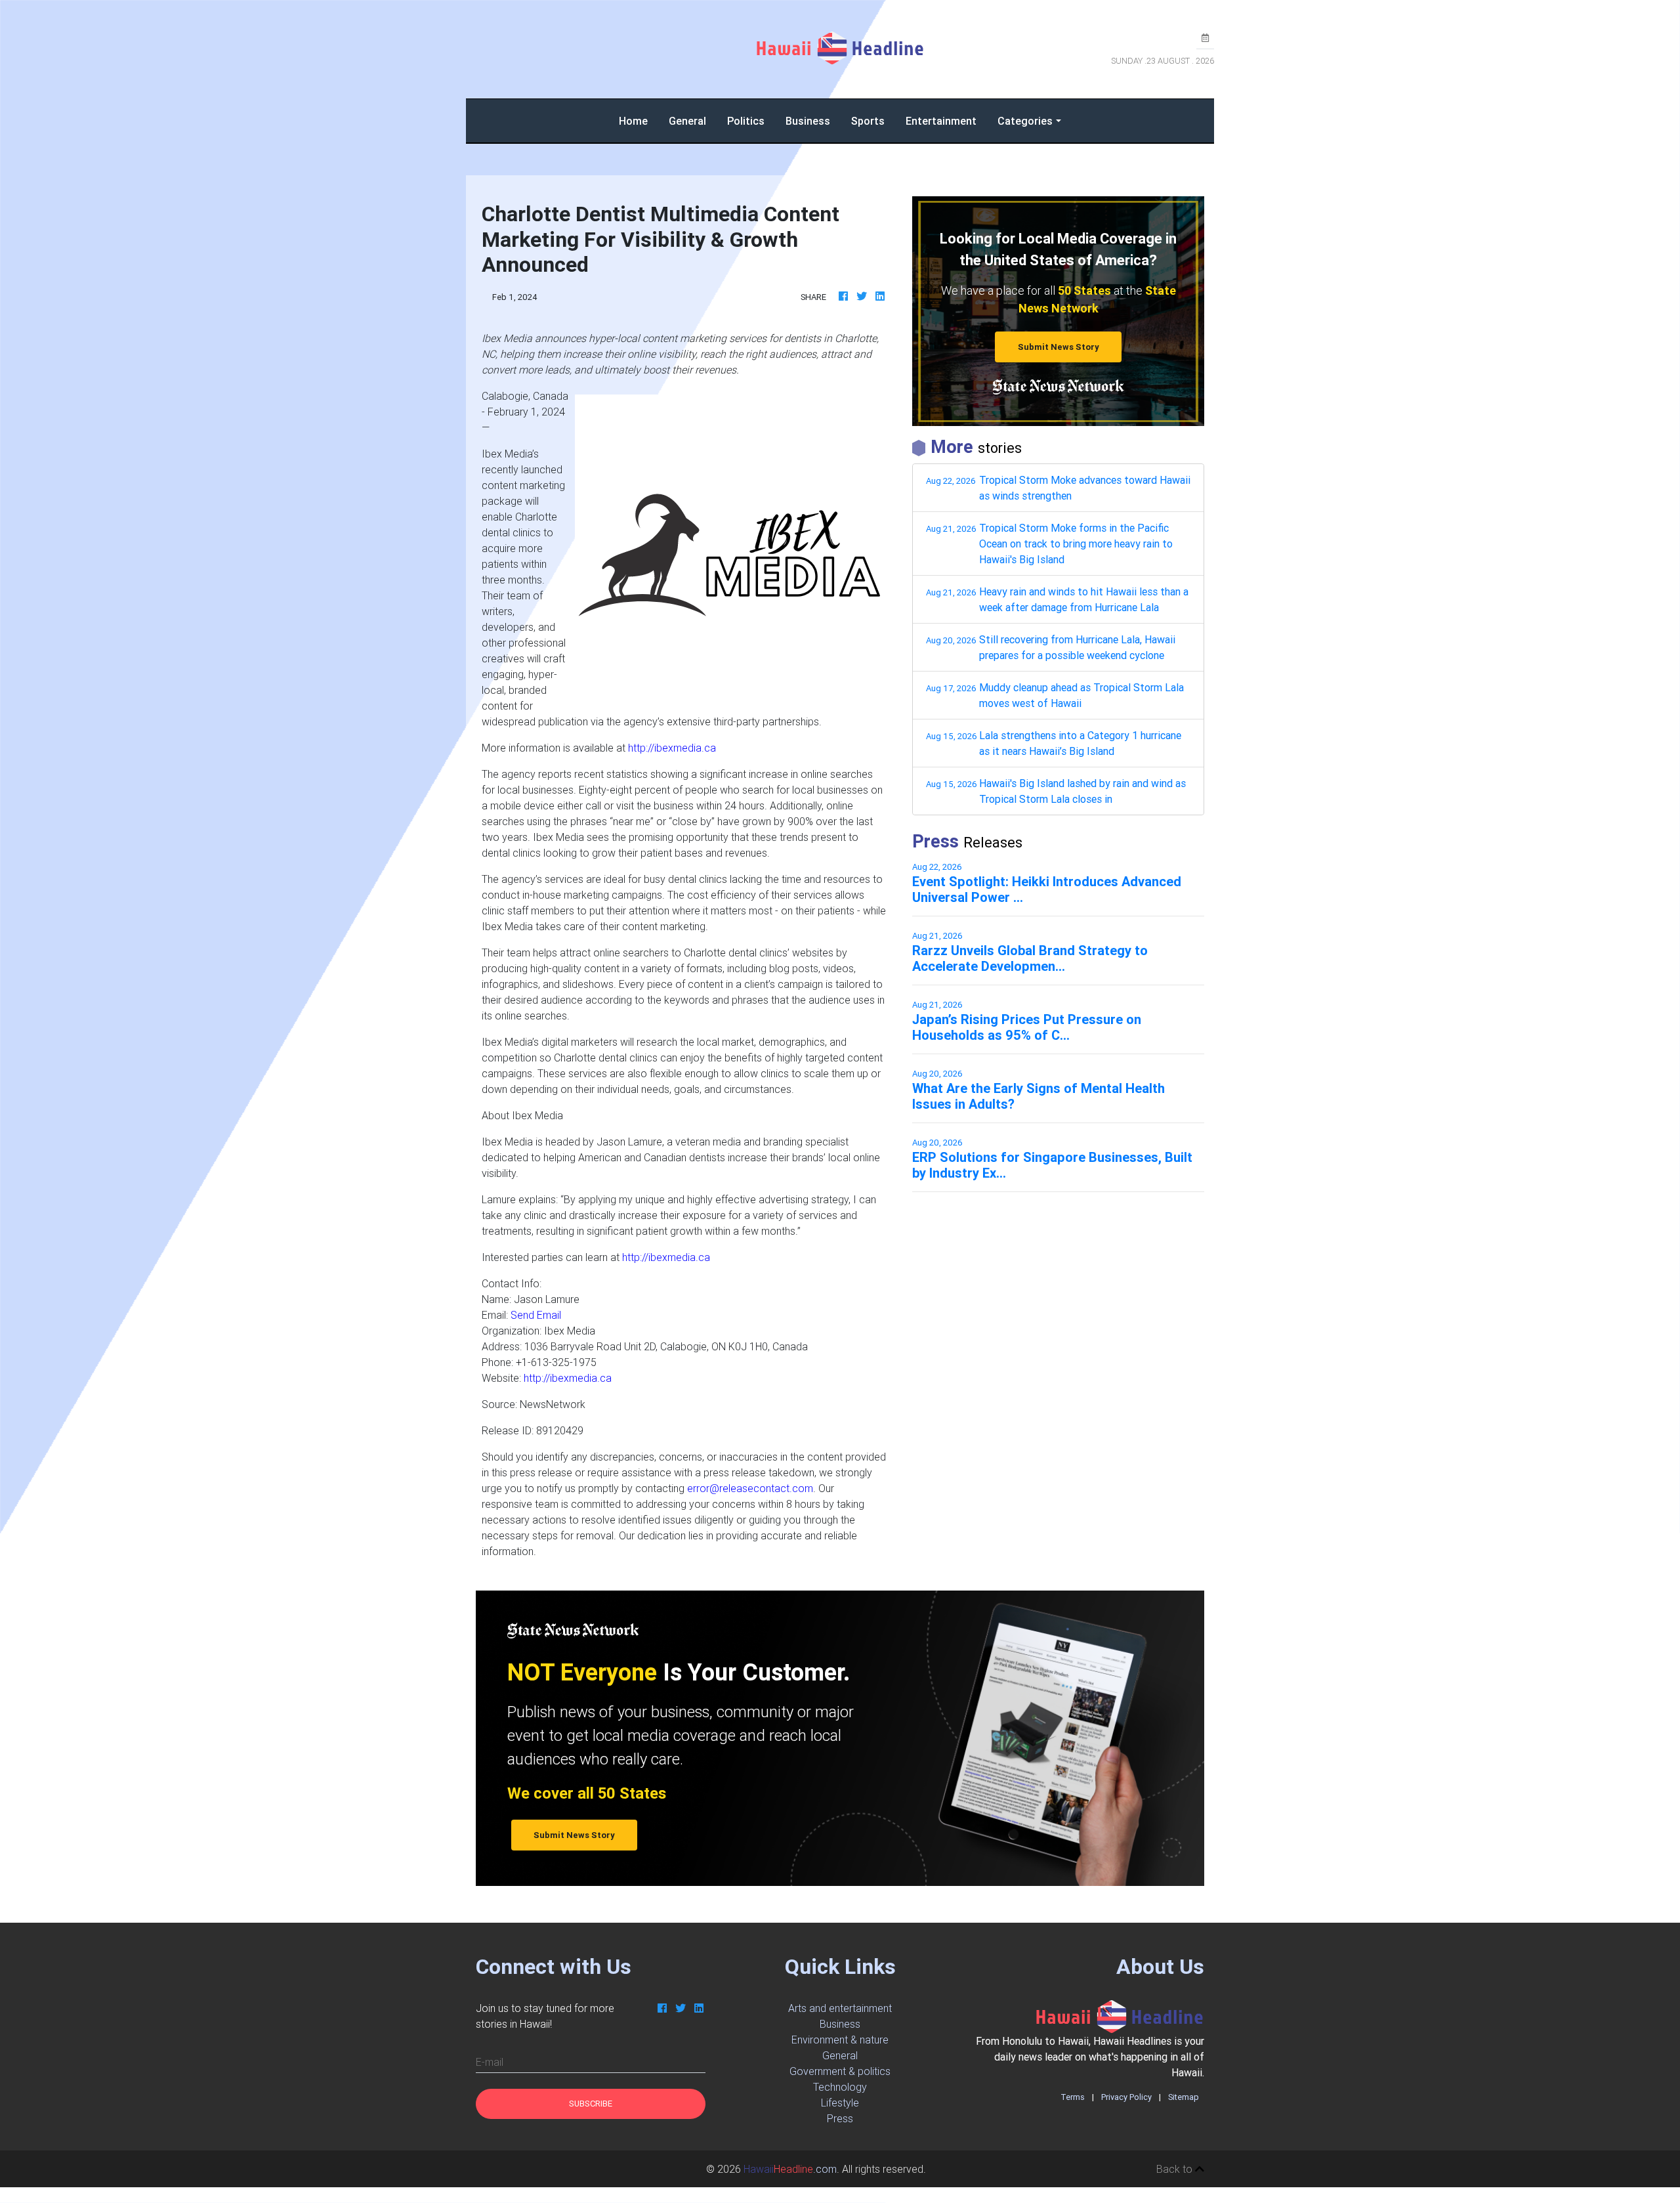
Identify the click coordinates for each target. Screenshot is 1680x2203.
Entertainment (941, 121)
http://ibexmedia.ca (672, 748)
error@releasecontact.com (750, 1488)
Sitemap (1184, 2097)
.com (790, 2169)
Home (639, 120)
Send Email (536, 1315)
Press (840, 2118)
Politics (746, 121)
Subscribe (591, 2104)
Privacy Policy (1126, 2097)
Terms (1073, 2097)
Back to (1176, 2169)
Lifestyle (840, 2103)
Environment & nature (840, 2040)
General (687, 121)
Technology (840, 2087)
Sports (868, 121)
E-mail (490, 2062)
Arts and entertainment (840, 2008)
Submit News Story (1059, 347)
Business (808, 121)
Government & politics (840, 2071)
